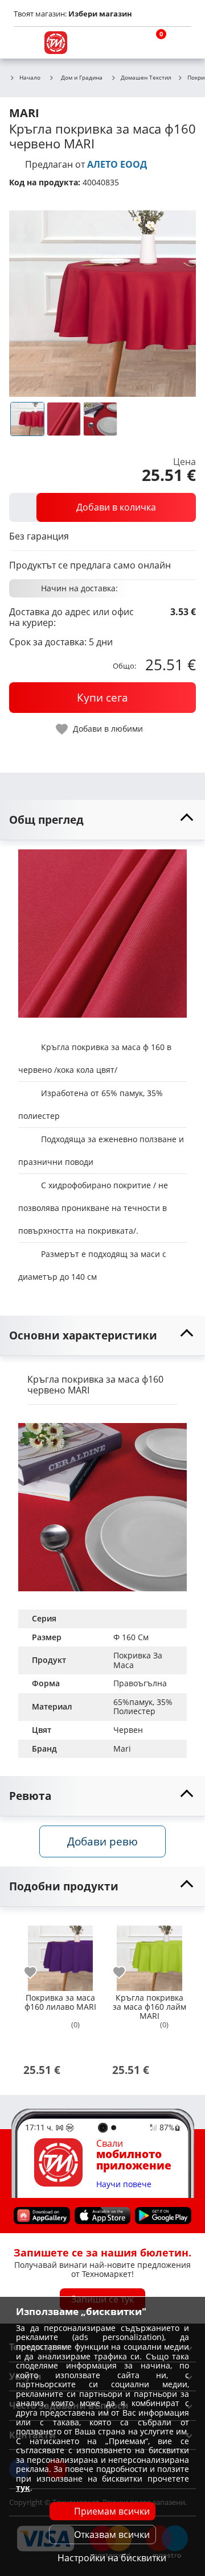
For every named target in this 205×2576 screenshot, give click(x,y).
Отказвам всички (112, 2534)
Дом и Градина (82, 77)
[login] (180, 43)
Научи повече (124, 2184)
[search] (125, 43)
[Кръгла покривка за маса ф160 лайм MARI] (149, 1953)
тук (23, 2488)
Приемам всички (112, 2511)
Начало (30, 78)
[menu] (25, 43)
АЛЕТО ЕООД (117, 164)
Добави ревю (102, 1841)
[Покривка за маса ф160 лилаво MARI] (60, 1953)
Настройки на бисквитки (112, 2558)
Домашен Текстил (146, 78)
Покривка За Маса (139, 1660)
